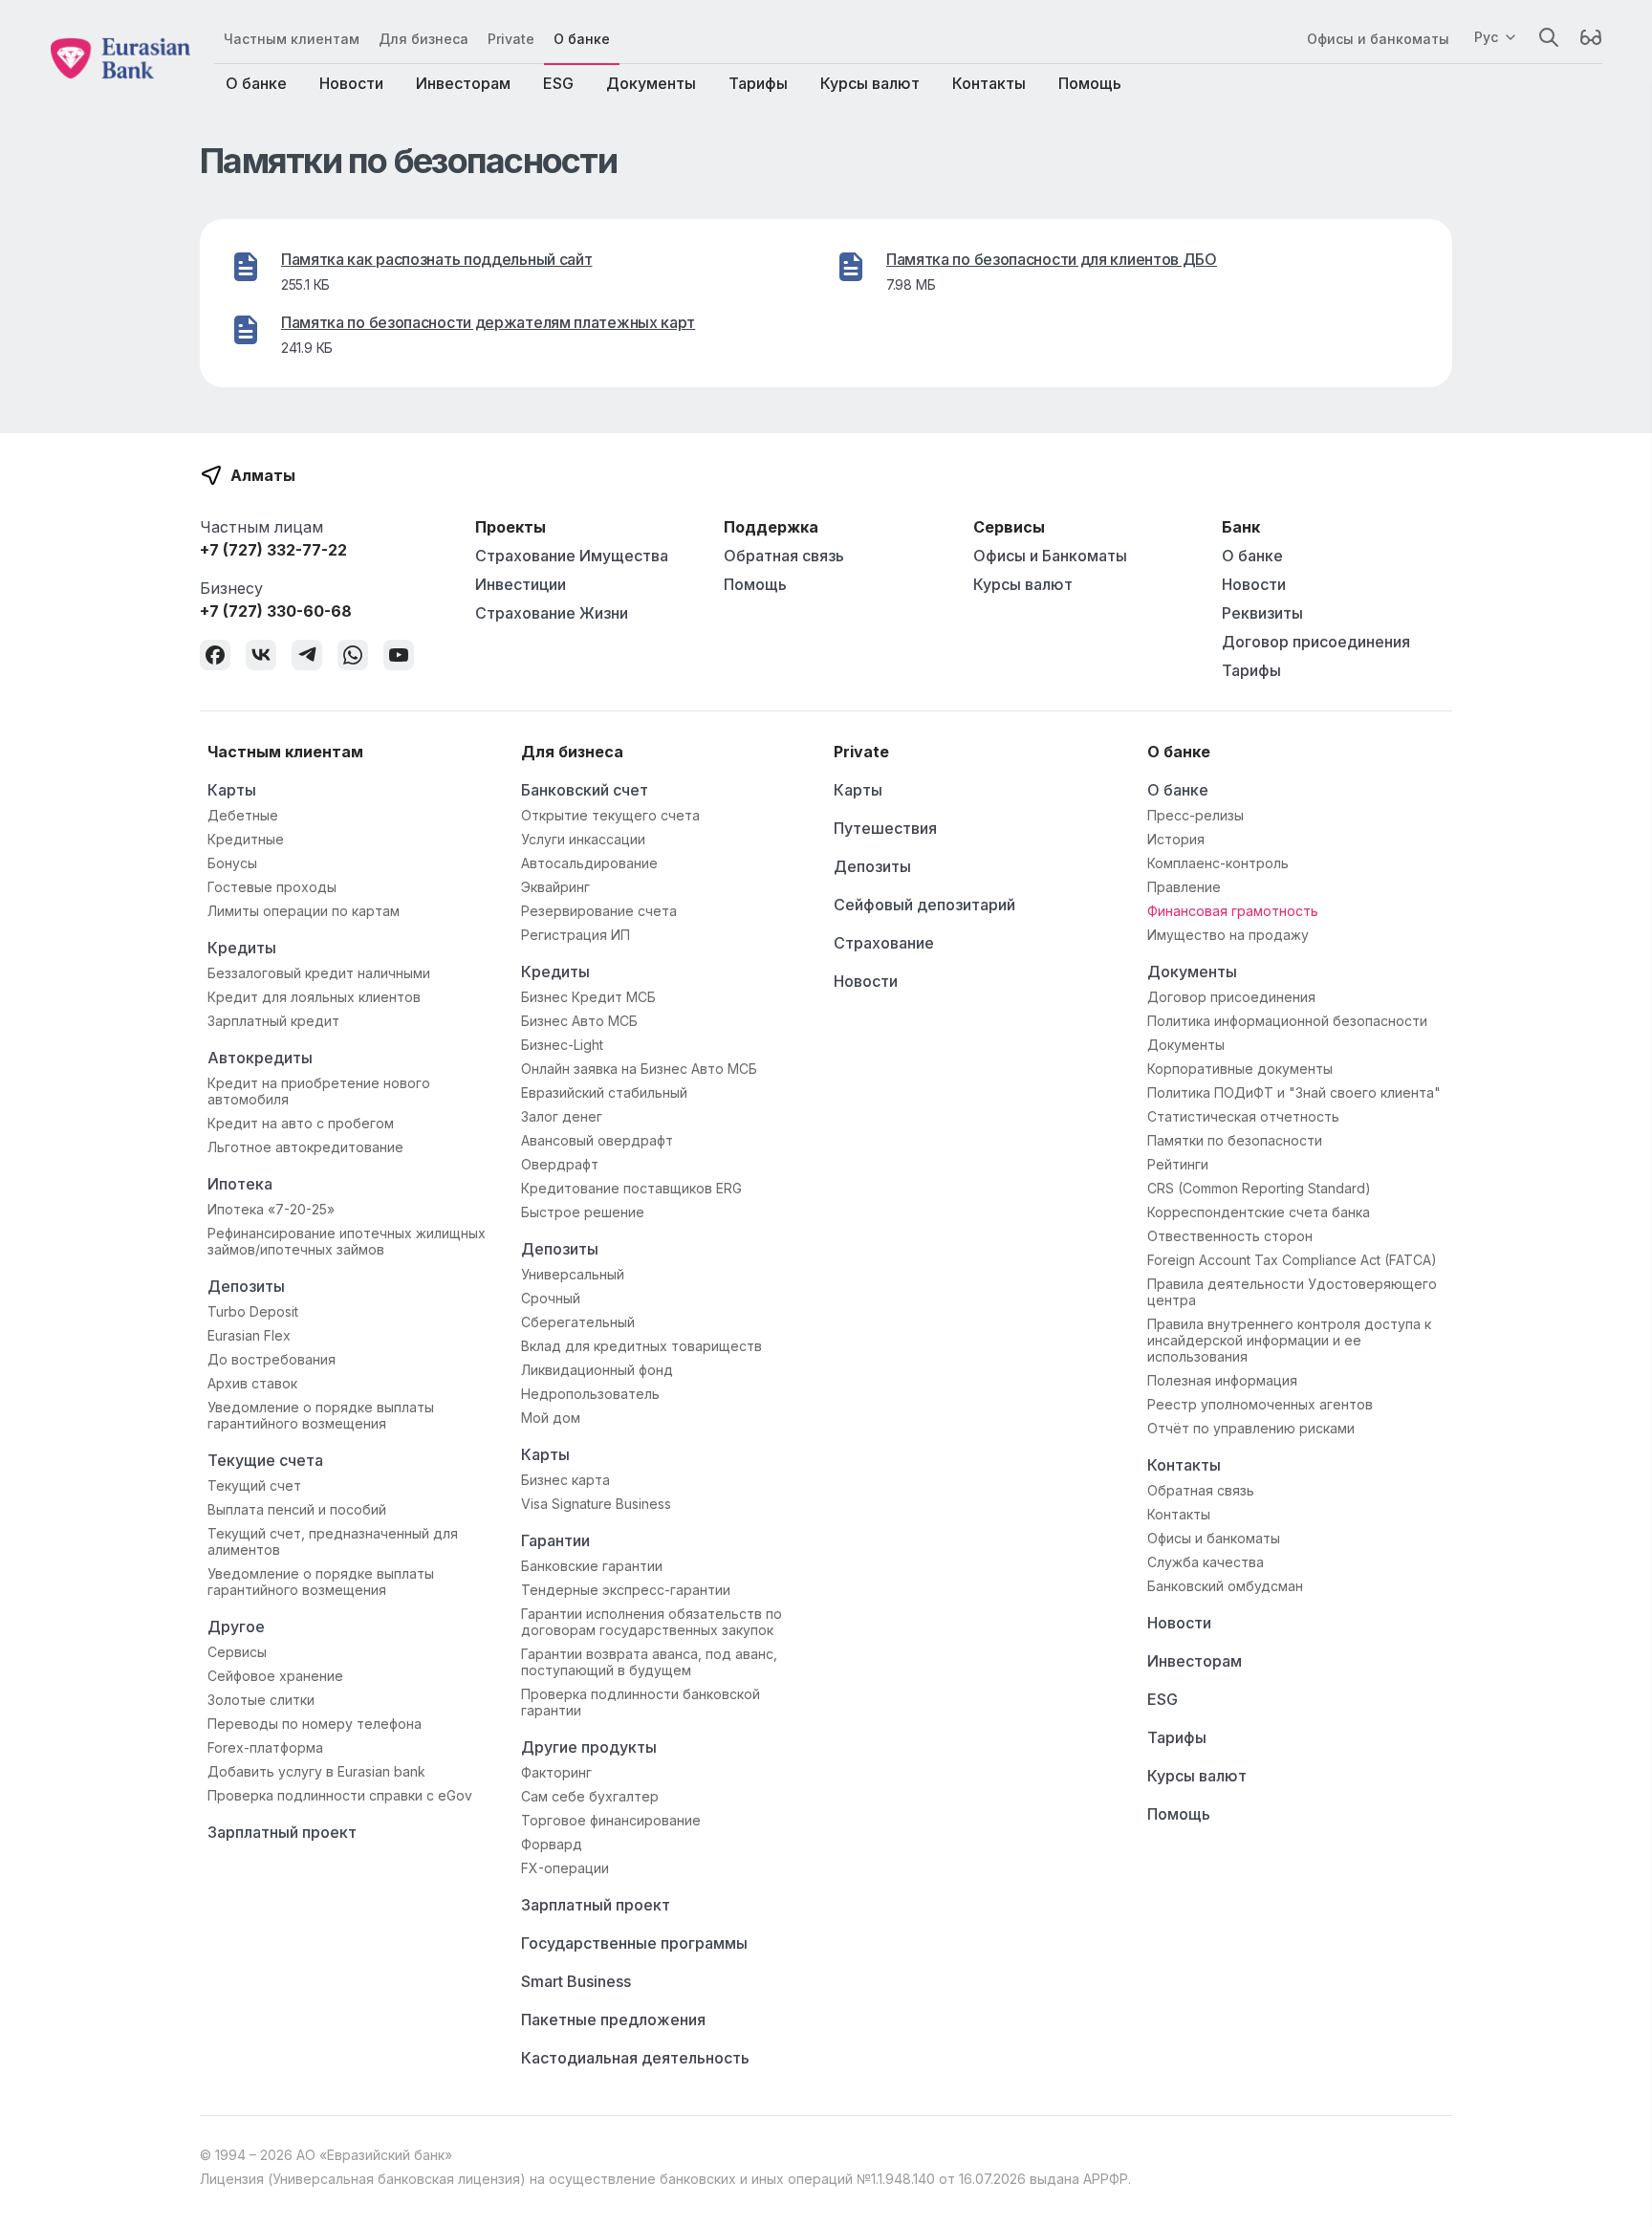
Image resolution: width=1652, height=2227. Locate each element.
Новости (351, 83)
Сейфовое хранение (275, 1676)
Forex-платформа (265, 1747)
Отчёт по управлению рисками (1251, 1428)
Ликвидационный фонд (597, 1370)
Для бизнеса (424, 39)
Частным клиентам (292, 39)
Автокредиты (260, 1058)
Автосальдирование (589, 863)
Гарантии (555, 1540)
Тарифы (758, 83)
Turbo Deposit (253, 1311)
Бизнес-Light (562, 1045)
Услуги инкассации (583, 839)
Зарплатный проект (282, 1832)
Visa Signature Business (596, 1504)
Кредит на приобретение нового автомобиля (319, 1091)
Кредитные (246, 839)
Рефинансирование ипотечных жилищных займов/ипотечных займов (347, 1241)
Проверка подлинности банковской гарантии (641, 1702)
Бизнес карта (565, 1480)
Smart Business (576, 1981)
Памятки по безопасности (1235, 1140)
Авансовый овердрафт (597, 1140)
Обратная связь (784, 556)
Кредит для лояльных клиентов (314, 997)
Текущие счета (265, 1460)
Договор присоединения (1316, 642)
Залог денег (562, 1116)
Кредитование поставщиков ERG (631, 1188)
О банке (582, 39)
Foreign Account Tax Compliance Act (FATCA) (1292, 1260)
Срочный (551, 1298)
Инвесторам (463, 83)
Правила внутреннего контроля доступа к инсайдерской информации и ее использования (1289, 1340)
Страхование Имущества (572, 556)
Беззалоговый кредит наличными (319, 973)
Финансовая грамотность (1233, 911)
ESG (558, 83)
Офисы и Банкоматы (1050, 556)
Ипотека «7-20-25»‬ (271, 1209)
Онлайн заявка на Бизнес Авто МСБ (639, 1069)
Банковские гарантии (592, 1566)
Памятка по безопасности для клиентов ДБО (1052, 259)
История (1176, 839)
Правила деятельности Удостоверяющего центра (1292, 1292)
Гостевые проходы (272, 887)
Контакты (989, 83)
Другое (236, 1627)
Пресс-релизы (1196, 815)
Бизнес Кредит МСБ (588, 997)
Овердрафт (560, 1164)
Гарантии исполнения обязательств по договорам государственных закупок (652, 1622)
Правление (1184, 887)
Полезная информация (1222, 1380)
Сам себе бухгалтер (590, 1796)
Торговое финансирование (611, 1820)
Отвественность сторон (1230, 1236)
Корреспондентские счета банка (1259, 1212)
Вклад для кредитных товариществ (641, 1346)
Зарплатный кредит (273, 1021)
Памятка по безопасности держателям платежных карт (488, 322)
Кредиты (242, 948)
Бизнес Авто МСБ (579, 1021)
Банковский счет (585, 790)
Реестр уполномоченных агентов (1260, 1404)
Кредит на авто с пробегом (301, 1123)
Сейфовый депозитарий (924, 905)
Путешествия (885, 828)
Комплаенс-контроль (1218, 863)
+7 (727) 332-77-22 (273, 550)
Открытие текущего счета (610, 815)
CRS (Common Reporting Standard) (1259, 1188)
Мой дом (551, 1418)
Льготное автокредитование (305, 1147)
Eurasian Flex (249, 1335)
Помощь (1090, 83)
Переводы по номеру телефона (315, 1724)
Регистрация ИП (576, 935)
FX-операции (565, 1868)
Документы (651, 83)
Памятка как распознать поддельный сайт (437, 259)
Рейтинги (1178, 1164)
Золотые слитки (261, 1700)
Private (511, 39)
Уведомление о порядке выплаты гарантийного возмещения (321, 1415)
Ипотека (240, 1184)
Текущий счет (254, 1485)
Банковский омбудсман (1225, 1586)
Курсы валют (870, 83)
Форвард (552, 1844)
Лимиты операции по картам (304, 911)
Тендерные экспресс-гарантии (626, 1590)
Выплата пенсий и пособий (297, 1509)
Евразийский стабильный (604, 1092)
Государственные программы (634, 1943)
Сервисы (237, 1652)
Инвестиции (521, 584)
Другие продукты (589, 1747)
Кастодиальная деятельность (635, 2058)
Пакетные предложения (613, 2020)
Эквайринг (555, 887)
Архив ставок (252, 1383)
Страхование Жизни (552, 613)
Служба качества (1206, 1562)
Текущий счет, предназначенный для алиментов (333, 1541)
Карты (232, 790)
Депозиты (246, 1286)
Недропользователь (590, 1394)
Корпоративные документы (1240, 1069)
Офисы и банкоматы (1378, 39)
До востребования (272, 1359)
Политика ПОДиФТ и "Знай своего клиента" (1294, 1092)
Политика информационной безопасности (1287, 1021)
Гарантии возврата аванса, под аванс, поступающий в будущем (649, 1662)
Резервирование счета (599, 911)
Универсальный (573, 1274)
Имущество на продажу (1228, 935)
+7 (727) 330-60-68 (276, 611)
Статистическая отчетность (1243, 1116)
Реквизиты (1262, 613)
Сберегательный (578, 1322)
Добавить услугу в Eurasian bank (316, 1771)
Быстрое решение (583, 1212)
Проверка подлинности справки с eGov (340, 1795)
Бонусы (232, 863)
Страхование (884, 943)
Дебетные (243, 815)
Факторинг (556, 1772)
